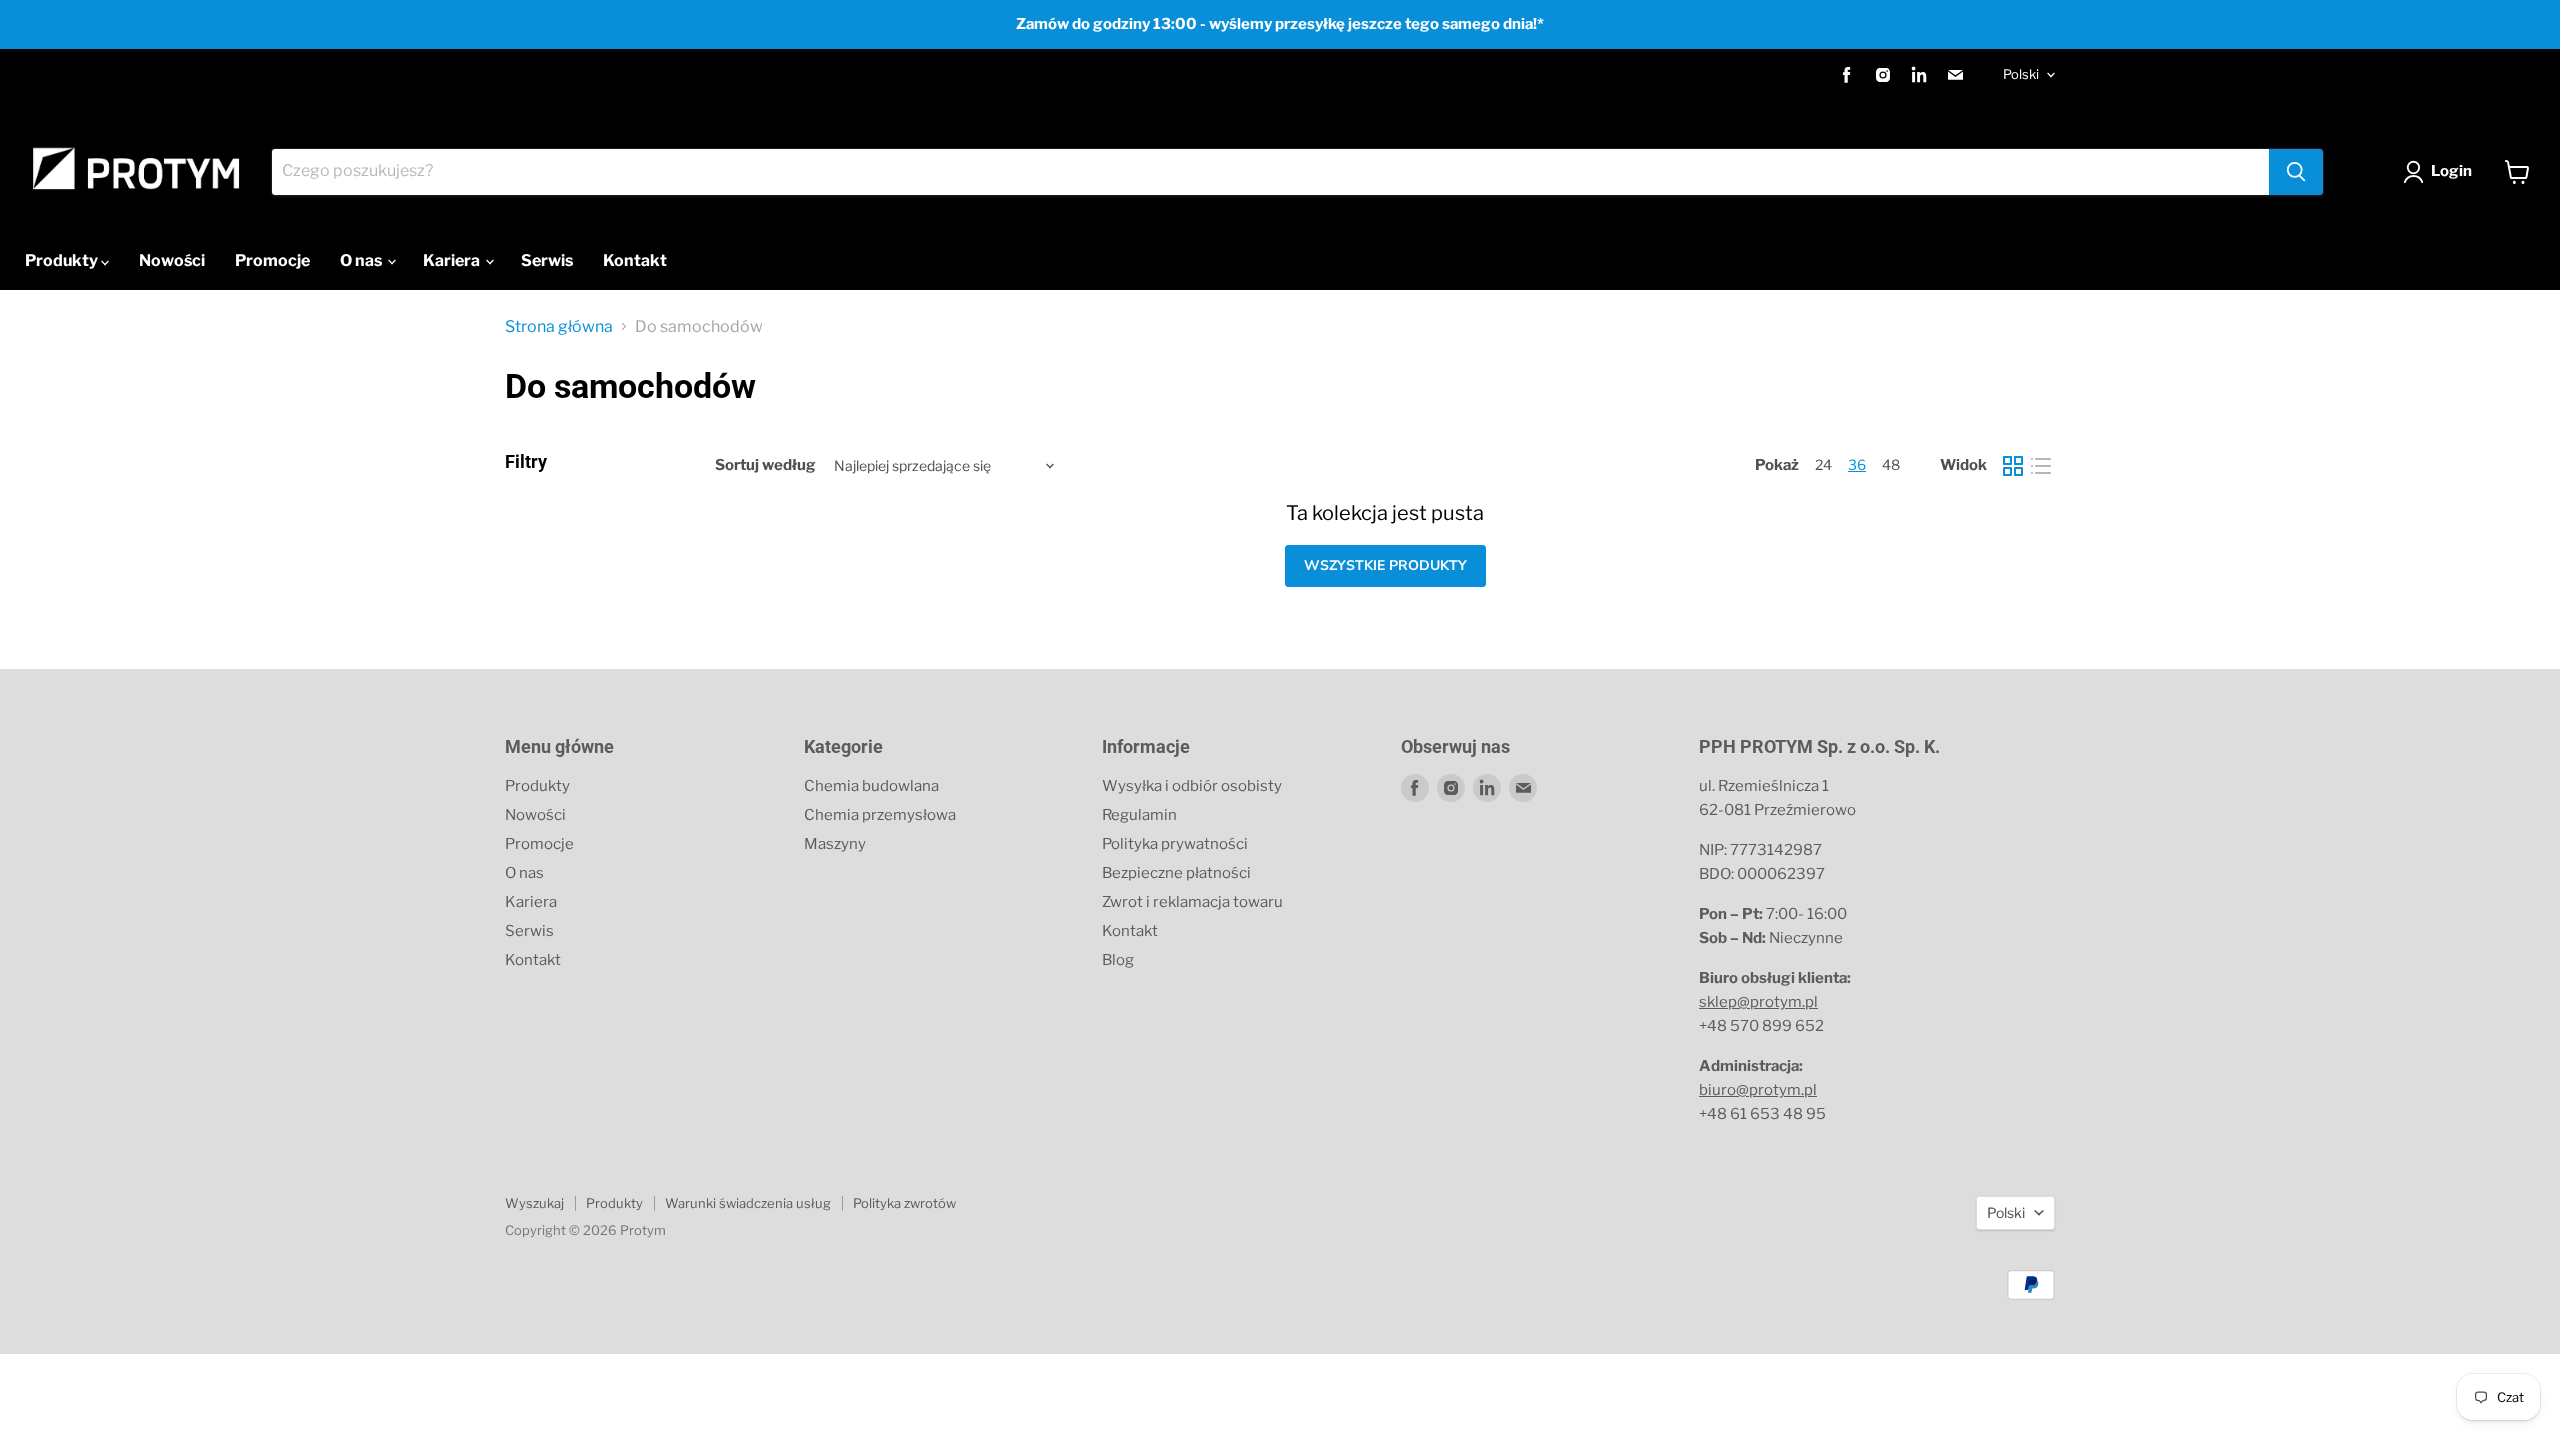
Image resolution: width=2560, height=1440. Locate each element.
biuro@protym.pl (1758, 1090)
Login (2451, 171)
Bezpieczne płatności (1176, 873)
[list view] (2041, 466)
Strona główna (559, 327)
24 (1823, 464)
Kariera (453, 260)
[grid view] (2013, 466)
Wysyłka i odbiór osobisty (1192, 786)
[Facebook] (1847, 75)
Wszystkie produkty (1385, 565)
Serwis (547, 260)
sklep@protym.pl (1758, 1002)
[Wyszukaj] (2296, 172)
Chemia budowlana (871, 786)
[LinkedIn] (1919, 75)
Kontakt (635, 260)
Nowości (172, 260)
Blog (1118, 960)
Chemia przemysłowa (880, 815)
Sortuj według (765, 465)
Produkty (63, 260)
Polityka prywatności (1175, 844)
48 (1891, 464)
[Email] (1955, 75)
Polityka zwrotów (904, 1203)
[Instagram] (1883, 75)
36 (1857, 464)
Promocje (272, 260)
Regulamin (1139, 815)
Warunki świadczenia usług (748, 1203)
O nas (362, 260)
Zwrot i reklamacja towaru (1192, 902)
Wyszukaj (534, 1203)
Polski (2021, 74)
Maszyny (835, 844)
